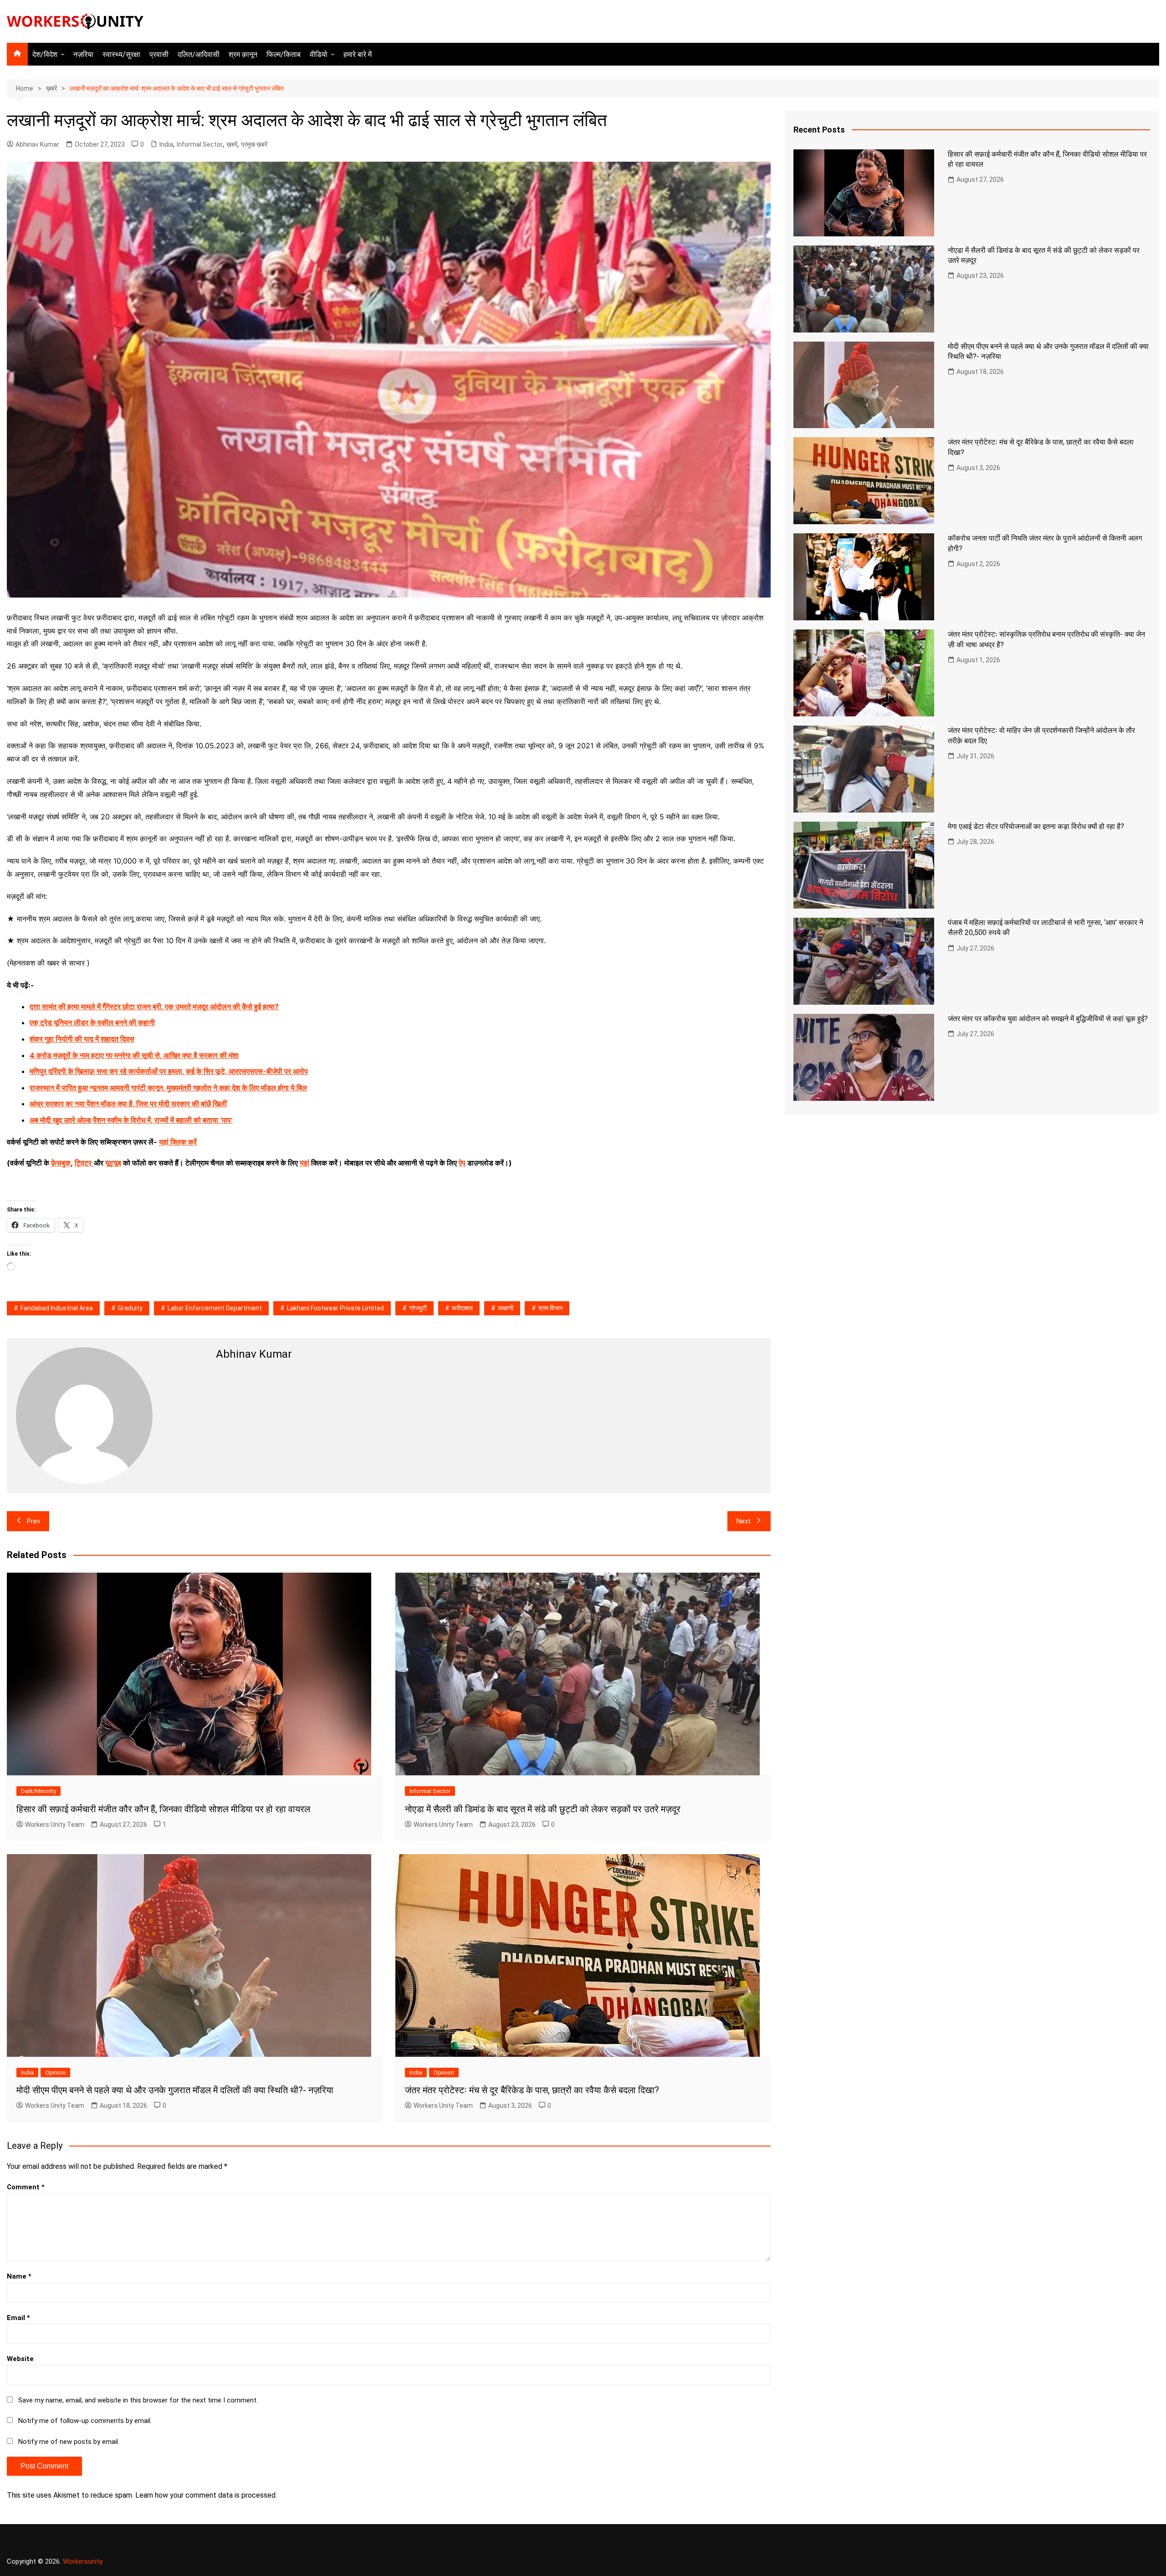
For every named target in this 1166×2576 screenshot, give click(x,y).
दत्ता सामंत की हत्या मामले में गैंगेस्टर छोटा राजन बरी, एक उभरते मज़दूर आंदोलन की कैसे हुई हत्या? (154, 1007)
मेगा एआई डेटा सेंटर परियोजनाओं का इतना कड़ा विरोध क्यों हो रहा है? (1036, 826)
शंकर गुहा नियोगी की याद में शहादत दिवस (82, 1039)
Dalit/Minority (38, 1791)
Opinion (55, 2073)
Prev (33, 1521)
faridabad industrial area (57, 1308)
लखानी (506, 1308)
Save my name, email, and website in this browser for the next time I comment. (138, 2400)
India (166, 144)
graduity (130, 1308)
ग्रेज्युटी (418, 1308)
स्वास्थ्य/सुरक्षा (121, 54)
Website (20, 2359)
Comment (26, 2187)
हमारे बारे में (358, 54)
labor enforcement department (215, 1308)
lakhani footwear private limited (335, 1308)
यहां (304, 1163)
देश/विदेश (45, 54)
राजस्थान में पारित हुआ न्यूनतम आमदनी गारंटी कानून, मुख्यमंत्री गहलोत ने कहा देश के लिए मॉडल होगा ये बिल (168, 1088)
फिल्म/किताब (284, 54)
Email (18, 2318)
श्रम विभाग (550, 1308)
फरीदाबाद (462, 1308)
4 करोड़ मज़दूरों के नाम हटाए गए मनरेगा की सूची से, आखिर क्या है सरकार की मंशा (134, 1055)
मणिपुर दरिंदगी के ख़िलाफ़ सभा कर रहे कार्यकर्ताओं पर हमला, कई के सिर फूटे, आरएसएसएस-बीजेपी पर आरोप (169, 1071)
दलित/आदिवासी (199, 54)
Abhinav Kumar (37, 144)
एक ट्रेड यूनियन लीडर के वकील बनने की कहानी (92, 1022)
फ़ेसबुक (61, 1163)
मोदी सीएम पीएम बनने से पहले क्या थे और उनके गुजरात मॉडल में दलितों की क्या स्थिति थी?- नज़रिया (175, 2090)
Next (744, 1521)
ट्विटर (83, 1163)
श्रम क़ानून (243, 54)
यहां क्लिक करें (178, 1142)
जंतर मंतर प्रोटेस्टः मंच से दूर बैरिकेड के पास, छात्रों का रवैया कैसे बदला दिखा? (532, 2090)
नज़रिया (83, 54)
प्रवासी (159, 54)
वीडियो (319, 54)
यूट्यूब (113, 1163)
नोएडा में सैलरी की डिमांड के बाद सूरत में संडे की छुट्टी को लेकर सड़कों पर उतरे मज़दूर (543, 1809)
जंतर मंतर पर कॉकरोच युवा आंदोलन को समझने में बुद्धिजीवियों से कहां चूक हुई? (1048, 1019)
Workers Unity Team (55, 1825)
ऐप (462, 1163)
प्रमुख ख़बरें (254, 144)
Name (19, 2276)
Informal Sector (200, 144)
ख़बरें (232, 144)
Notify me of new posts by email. (69, 2442)
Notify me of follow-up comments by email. (85, 2421)
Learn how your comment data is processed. (206, 2495)
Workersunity (83, 2561)
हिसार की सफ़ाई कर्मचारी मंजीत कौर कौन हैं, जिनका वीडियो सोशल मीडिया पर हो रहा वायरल (163, 1809)
